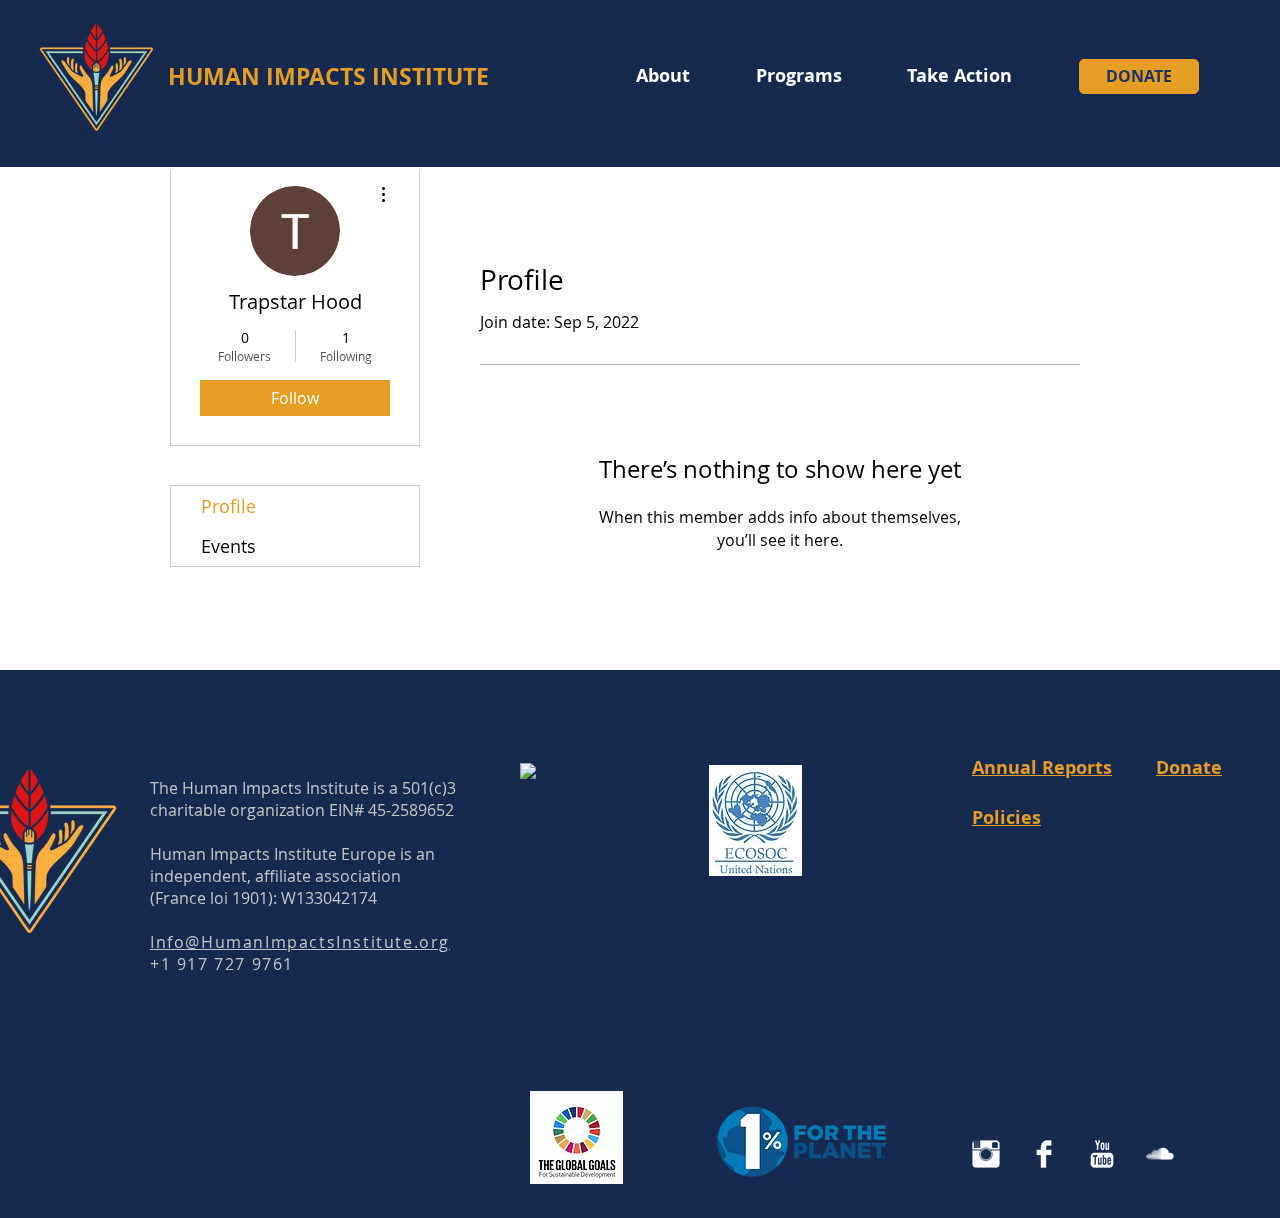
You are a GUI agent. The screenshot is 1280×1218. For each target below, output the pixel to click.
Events (228, 546)
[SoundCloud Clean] (1160, 1154)
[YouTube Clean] (1102, 1154)
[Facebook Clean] (1044, 1154)
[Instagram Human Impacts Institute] (986, 1154)
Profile (228, 506)
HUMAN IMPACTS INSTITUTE (328, 76)
